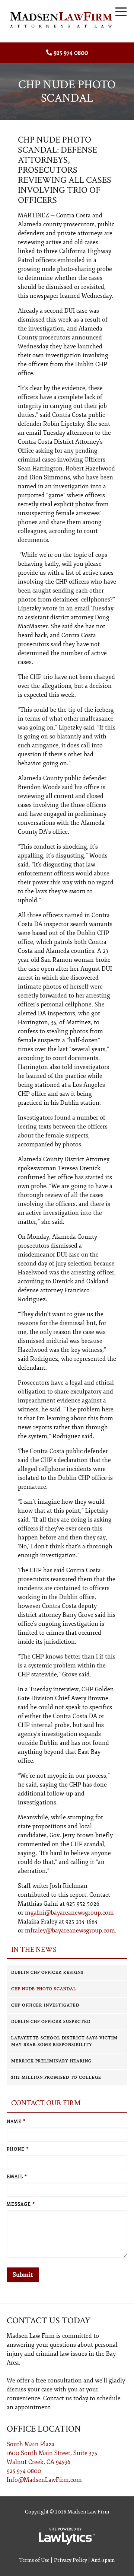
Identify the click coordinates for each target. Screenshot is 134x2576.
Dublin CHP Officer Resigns (47, 1972)
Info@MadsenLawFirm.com (44, 2480)
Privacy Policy (71, 2560)
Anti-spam (103, 2560)
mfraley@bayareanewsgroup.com (70, 1931)
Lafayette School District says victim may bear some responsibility (64, 2041)
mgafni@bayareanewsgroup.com (69, 1913)
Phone (18, 2149)
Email (17, 2177)
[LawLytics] (67, 2536)
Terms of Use (34, 2560)
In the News (34, 1950)
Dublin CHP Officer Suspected (51, 2022)
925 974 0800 (71, 53)
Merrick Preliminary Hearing (51, 2061)
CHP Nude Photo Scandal (44, 1989)
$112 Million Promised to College (56, 2077)
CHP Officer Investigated (45, 2005)
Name (16, 2122)
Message (21, 2204)
